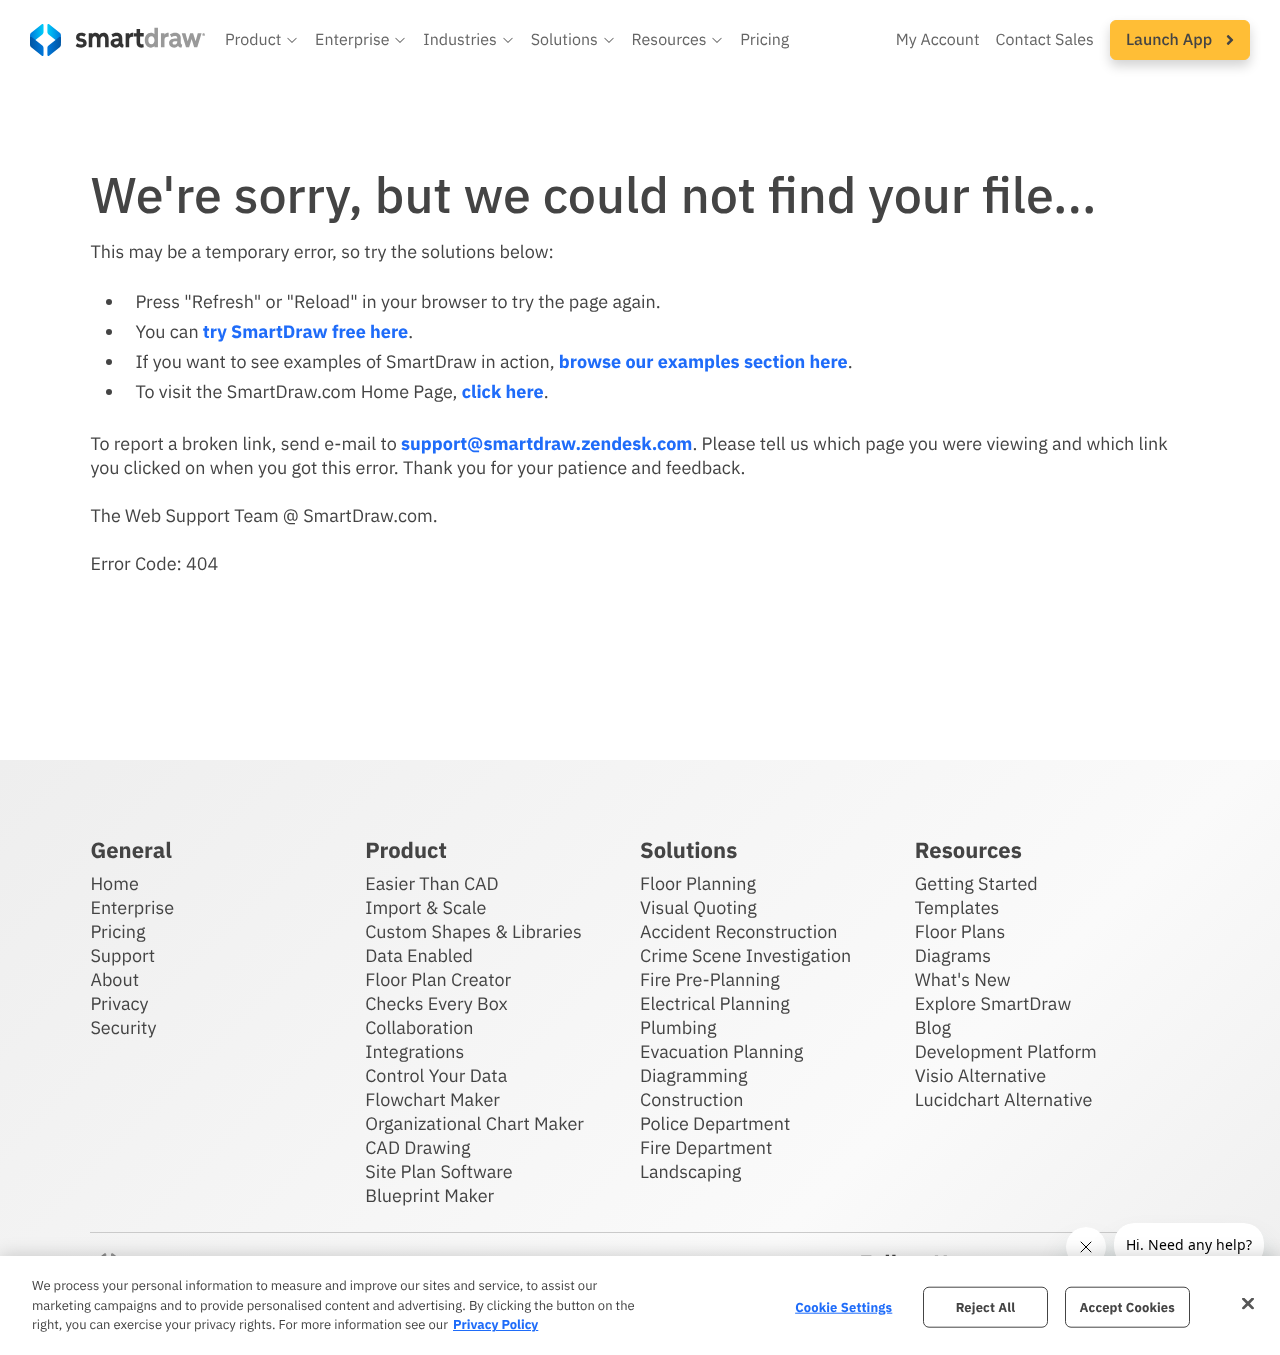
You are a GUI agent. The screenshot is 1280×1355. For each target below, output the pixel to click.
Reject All (986, 1306)
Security (123, 1027)
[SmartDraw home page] (117, 40)
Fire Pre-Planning (710, 979)
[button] (262, 40)
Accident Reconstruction (739, 931)
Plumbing (678, 1027)
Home (114, 883)
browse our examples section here (703, 361)
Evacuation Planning (721, 1051)
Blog (933, 1027)
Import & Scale (425, 907)
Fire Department (706, 1147)
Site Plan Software (438, 1171)
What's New (963, 979)
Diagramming (694, 1075)
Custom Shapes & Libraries (473, 931)
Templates (957, 907)
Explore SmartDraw (993, 1003)
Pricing (764, 40)
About (114, 979)
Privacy (119, 1003)
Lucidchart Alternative (1004, 1099)
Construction (691, 1099)
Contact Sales (1045, 40)
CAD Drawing (417, 1147)
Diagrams (953, 955)
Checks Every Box (436, 1003)
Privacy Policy (495, 1324)
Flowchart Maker (432, 1099)
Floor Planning (698, 883)
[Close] (1248, 1303)
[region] (640, 1305)
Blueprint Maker (429, 1195)
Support (122, 955)
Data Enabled (419, 955)
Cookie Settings (843, 1306)
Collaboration (419, 1027)
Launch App (1171, 40)
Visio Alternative (980, 1075)
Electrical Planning (715, 1003)
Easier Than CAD (432, 883)
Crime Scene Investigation (745, 955)
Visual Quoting (698, 907)
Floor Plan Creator (438, 979)
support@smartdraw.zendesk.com (546, 443)
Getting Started (976, 883)
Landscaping (690, 1171)
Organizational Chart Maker (474, 1123)
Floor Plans (960, 931)
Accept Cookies (1127, 1306)
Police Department (715, 1123)
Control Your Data (436, 1075)
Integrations (414, 1051)
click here (503, 391)
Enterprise (132, 907)
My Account (938, 40)
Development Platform (1006, 1051)
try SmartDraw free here (305, 331)
